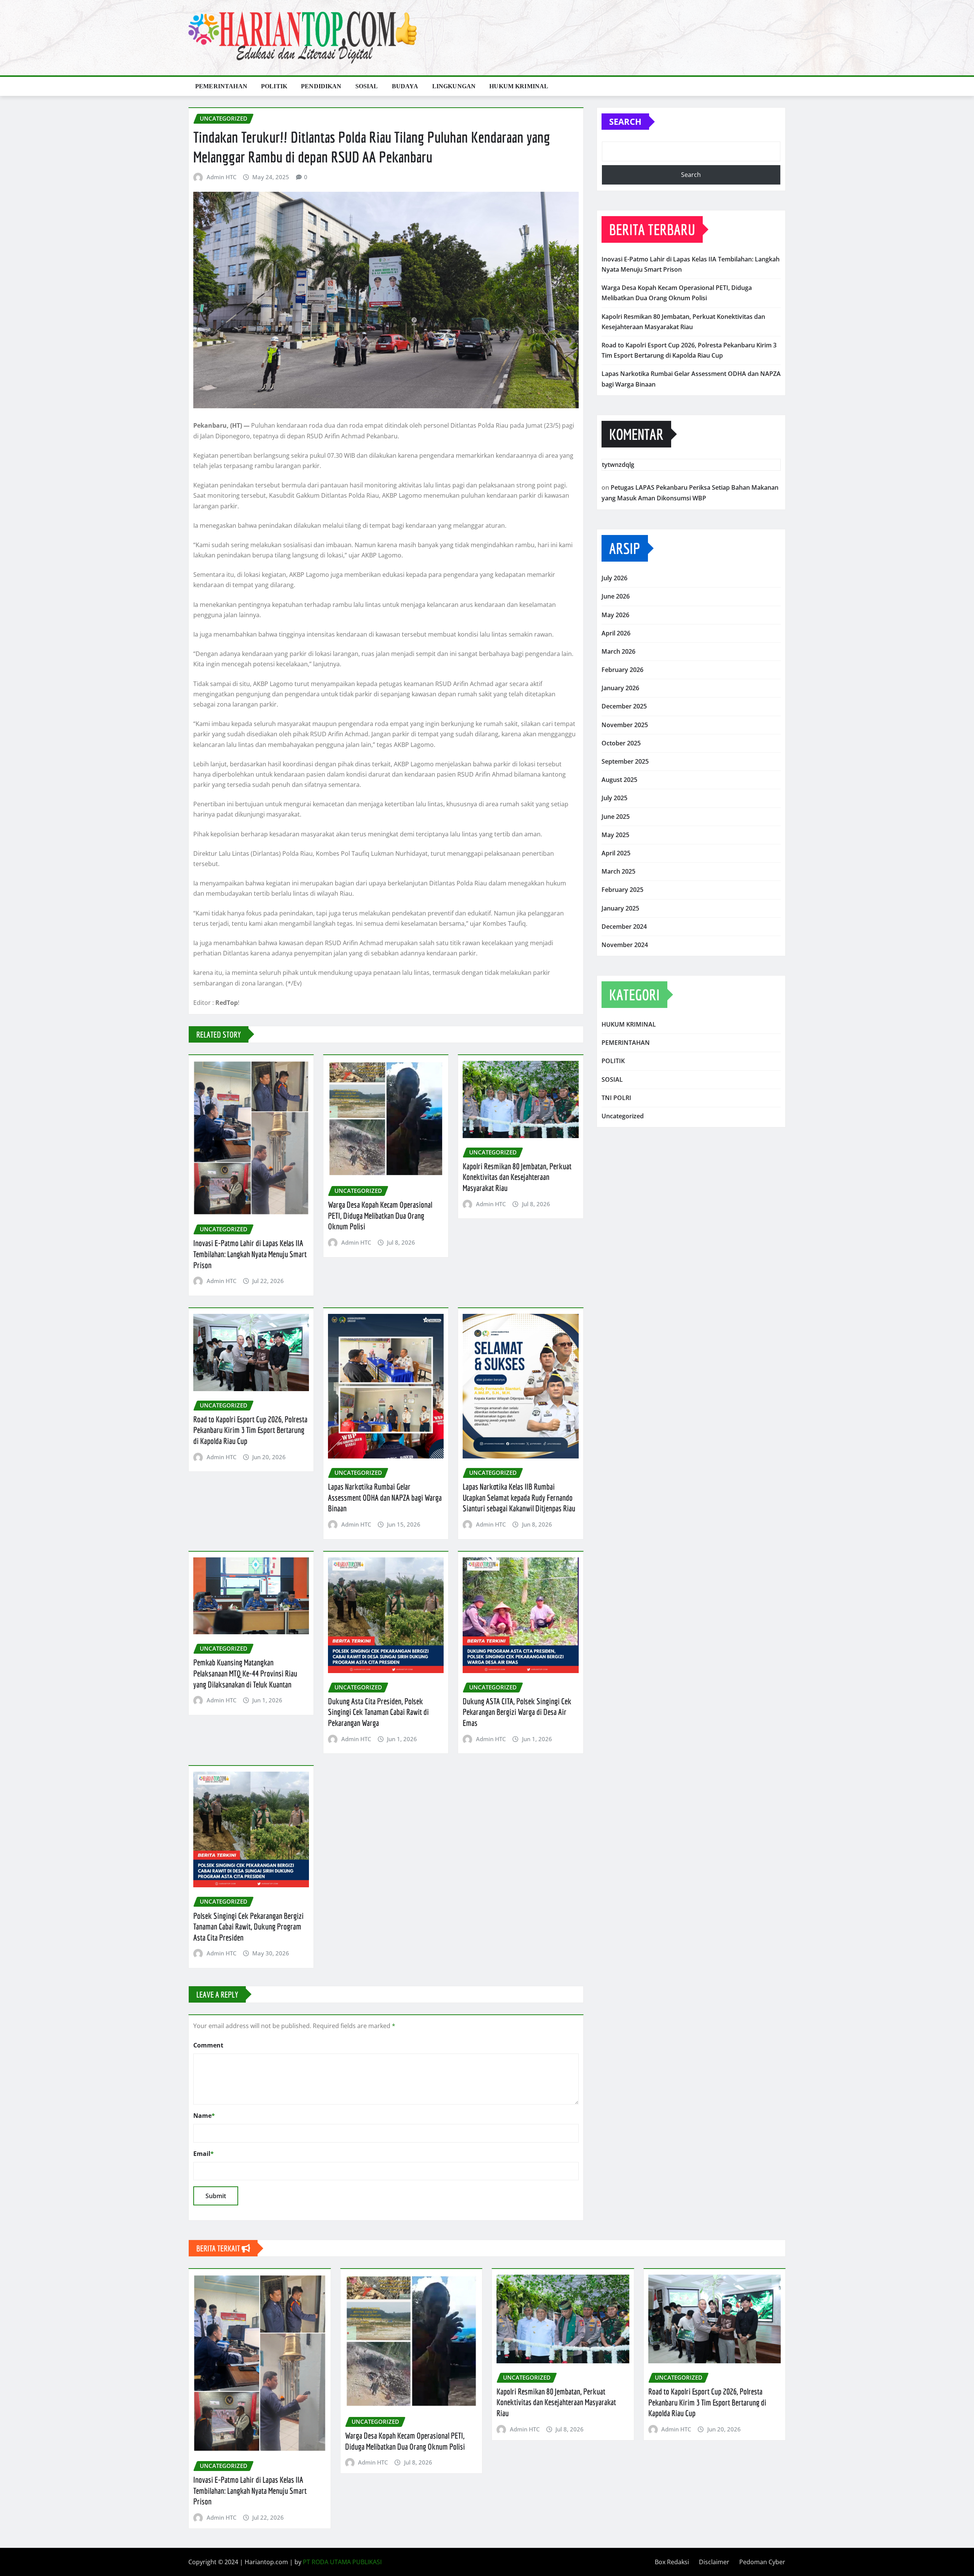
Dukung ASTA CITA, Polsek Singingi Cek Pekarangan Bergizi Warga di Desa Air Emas (517, 1712)
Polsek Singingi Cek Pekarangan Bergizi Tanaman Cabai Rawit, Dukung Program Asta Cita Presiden (248, 1926)
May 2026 (615, 615)
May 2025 (615, 835)
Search (625, 121)
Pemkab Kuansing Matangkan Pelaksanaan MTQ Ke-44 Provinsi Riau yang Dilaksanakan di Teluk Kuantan (245, 1673)
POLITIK (274, 86)
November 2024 (625, 945)
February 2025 (622, 890)
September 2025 (625, 761)
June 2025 (616, 817)
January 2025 (620, 908)
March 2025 (618, 871)
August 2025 (619, 780)
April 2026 (616, 633)
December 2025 (624, 706)
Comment (208, 2045)
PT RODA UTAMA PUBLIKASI (342, 2562)
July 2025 (614, 798)
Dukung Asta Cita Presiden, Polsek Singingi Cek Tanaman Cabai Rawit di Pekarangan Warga (378, 1712)
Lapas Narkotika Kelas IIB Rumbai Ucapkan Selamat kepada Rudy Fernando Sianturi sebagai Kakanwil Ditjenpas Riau (519, 1497)
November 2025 (625, 725)
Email (204, 2154)
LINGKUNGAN (454, 86)
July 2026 (614, 578)
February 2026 (622, 670)
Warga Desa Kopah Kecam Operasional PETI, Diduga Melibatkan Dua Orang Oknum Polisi (380, 1215)
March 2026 (618, 651)
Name (204, 2116)
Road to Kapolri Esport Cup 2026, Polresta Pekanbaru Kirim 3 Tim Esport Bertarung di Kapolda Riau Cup (250, 1430)
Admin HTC (221, 177)
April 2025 (616, 853)
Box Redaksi (672, 2562)
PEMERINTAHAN (221, 86)
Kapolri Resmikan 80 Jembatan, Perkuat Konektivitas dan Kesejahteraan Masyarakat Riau (517, 1177)
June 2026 (616, 596)
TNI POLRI (616, 1098)
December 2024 (624, 927)
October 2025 (621, 743)
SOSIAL (367, 86)
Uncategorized (623, 1116)
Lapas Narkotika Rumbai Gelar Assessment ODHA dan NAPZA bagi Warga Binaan (385, 1497)
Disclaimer (714, 2562)
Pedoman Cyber (762, 2562)
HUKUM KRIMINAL (519, 86)
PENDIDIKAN (321, 86)
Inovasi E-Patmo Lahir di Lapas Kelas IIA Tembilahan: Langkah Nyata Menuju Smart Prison (250, 1254)
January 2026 (620, 688)
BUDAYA (405, 86)
